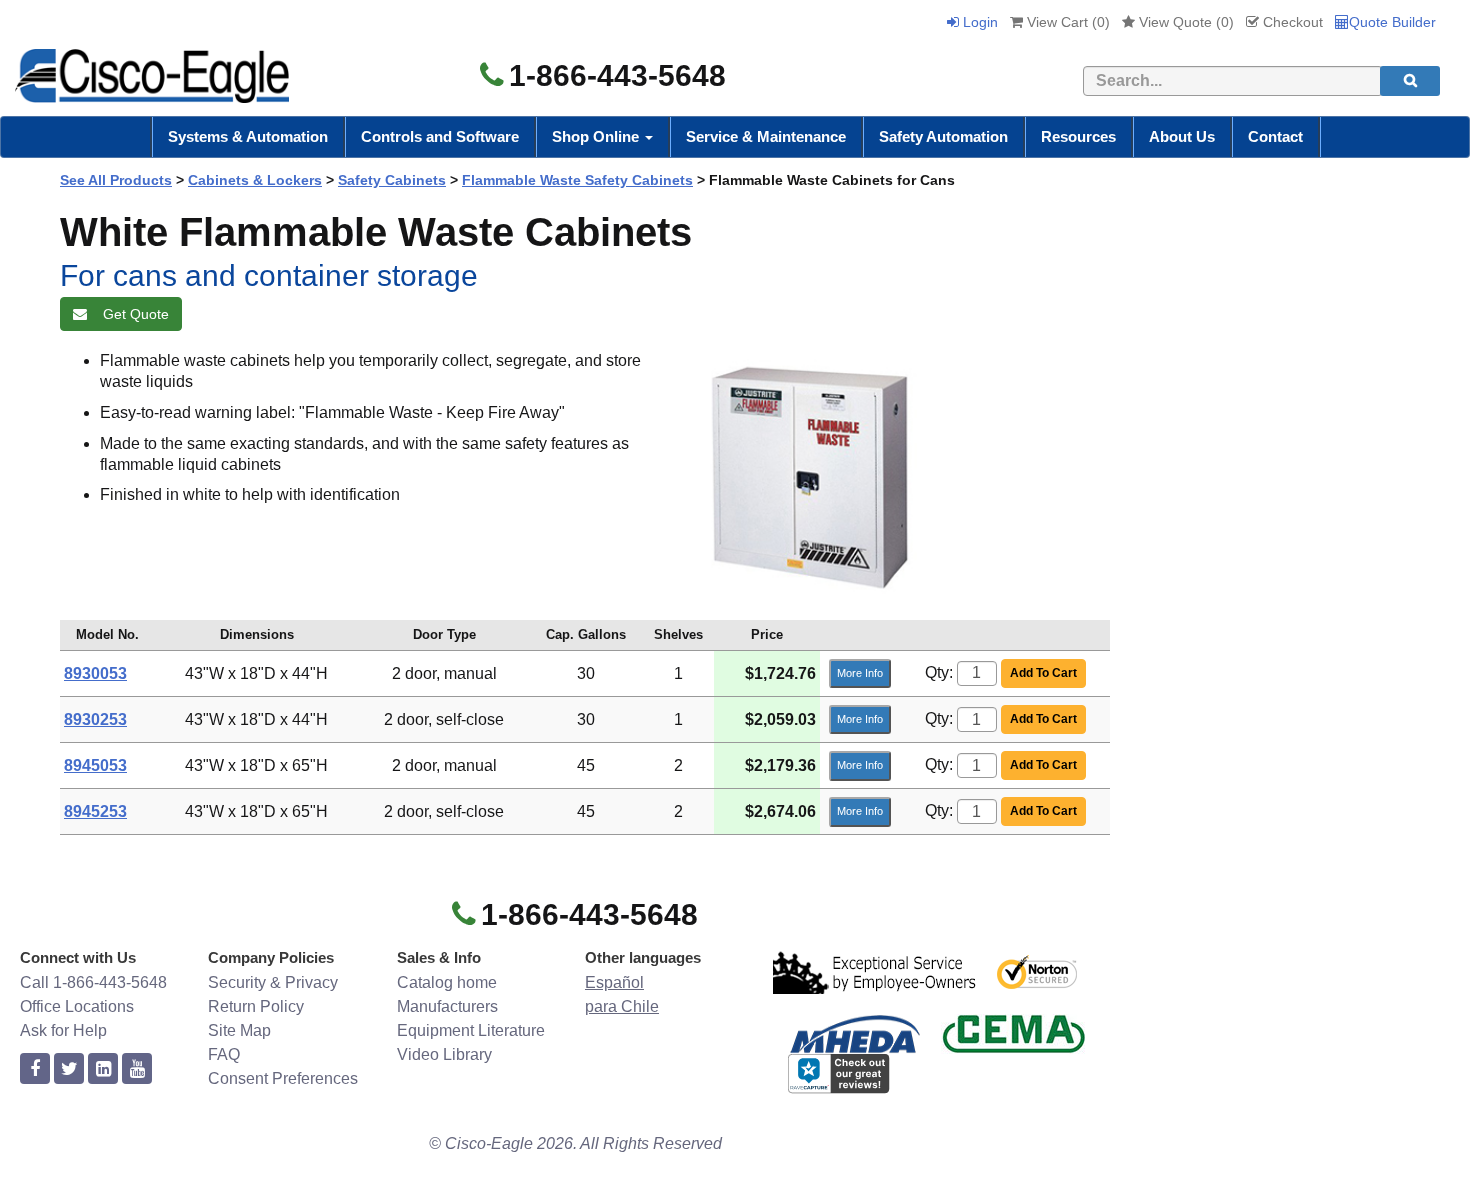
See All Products (116, 180)
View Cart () (1066, 22)
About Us (1182, 136)
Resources (1078, 136)
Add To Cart (1043, 673)
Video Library (444, 1054)
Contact (1275, 136)
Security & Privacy (273, 982)
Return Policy (256, 1006)
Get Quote (132, 314)
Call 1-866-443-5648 (93, 982)
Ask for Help (63, 1030)
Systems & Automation (248, 136)
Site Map (239, 1030)
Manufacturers (447, 1006)
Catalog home (447, 982)
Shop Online (597, 136)
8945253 (95, 811)
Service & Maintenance (766, 136)
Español (614, 982)
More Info (860, 673)
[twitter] (69, 1069)
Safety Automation (943, 136)
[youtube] (137, 1069)
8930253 (95, 719)
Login (978, 22)
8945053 (95, 765)
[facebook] (35, 1069)
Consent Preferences (283, 1078)
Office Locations (77, 1006)
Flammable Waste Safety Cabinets (577, 180)
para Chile (622, 1006)
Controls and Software (440, 136)
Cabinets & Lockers (255, 180)
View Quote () (1184, 22)
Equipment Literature (471, 1030)
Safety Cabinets (392, 180)
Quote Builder (1392, 22)
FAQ (224, 1054)
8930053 (95, 673)
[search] (1410, 81)
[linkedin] (103, 1069)
